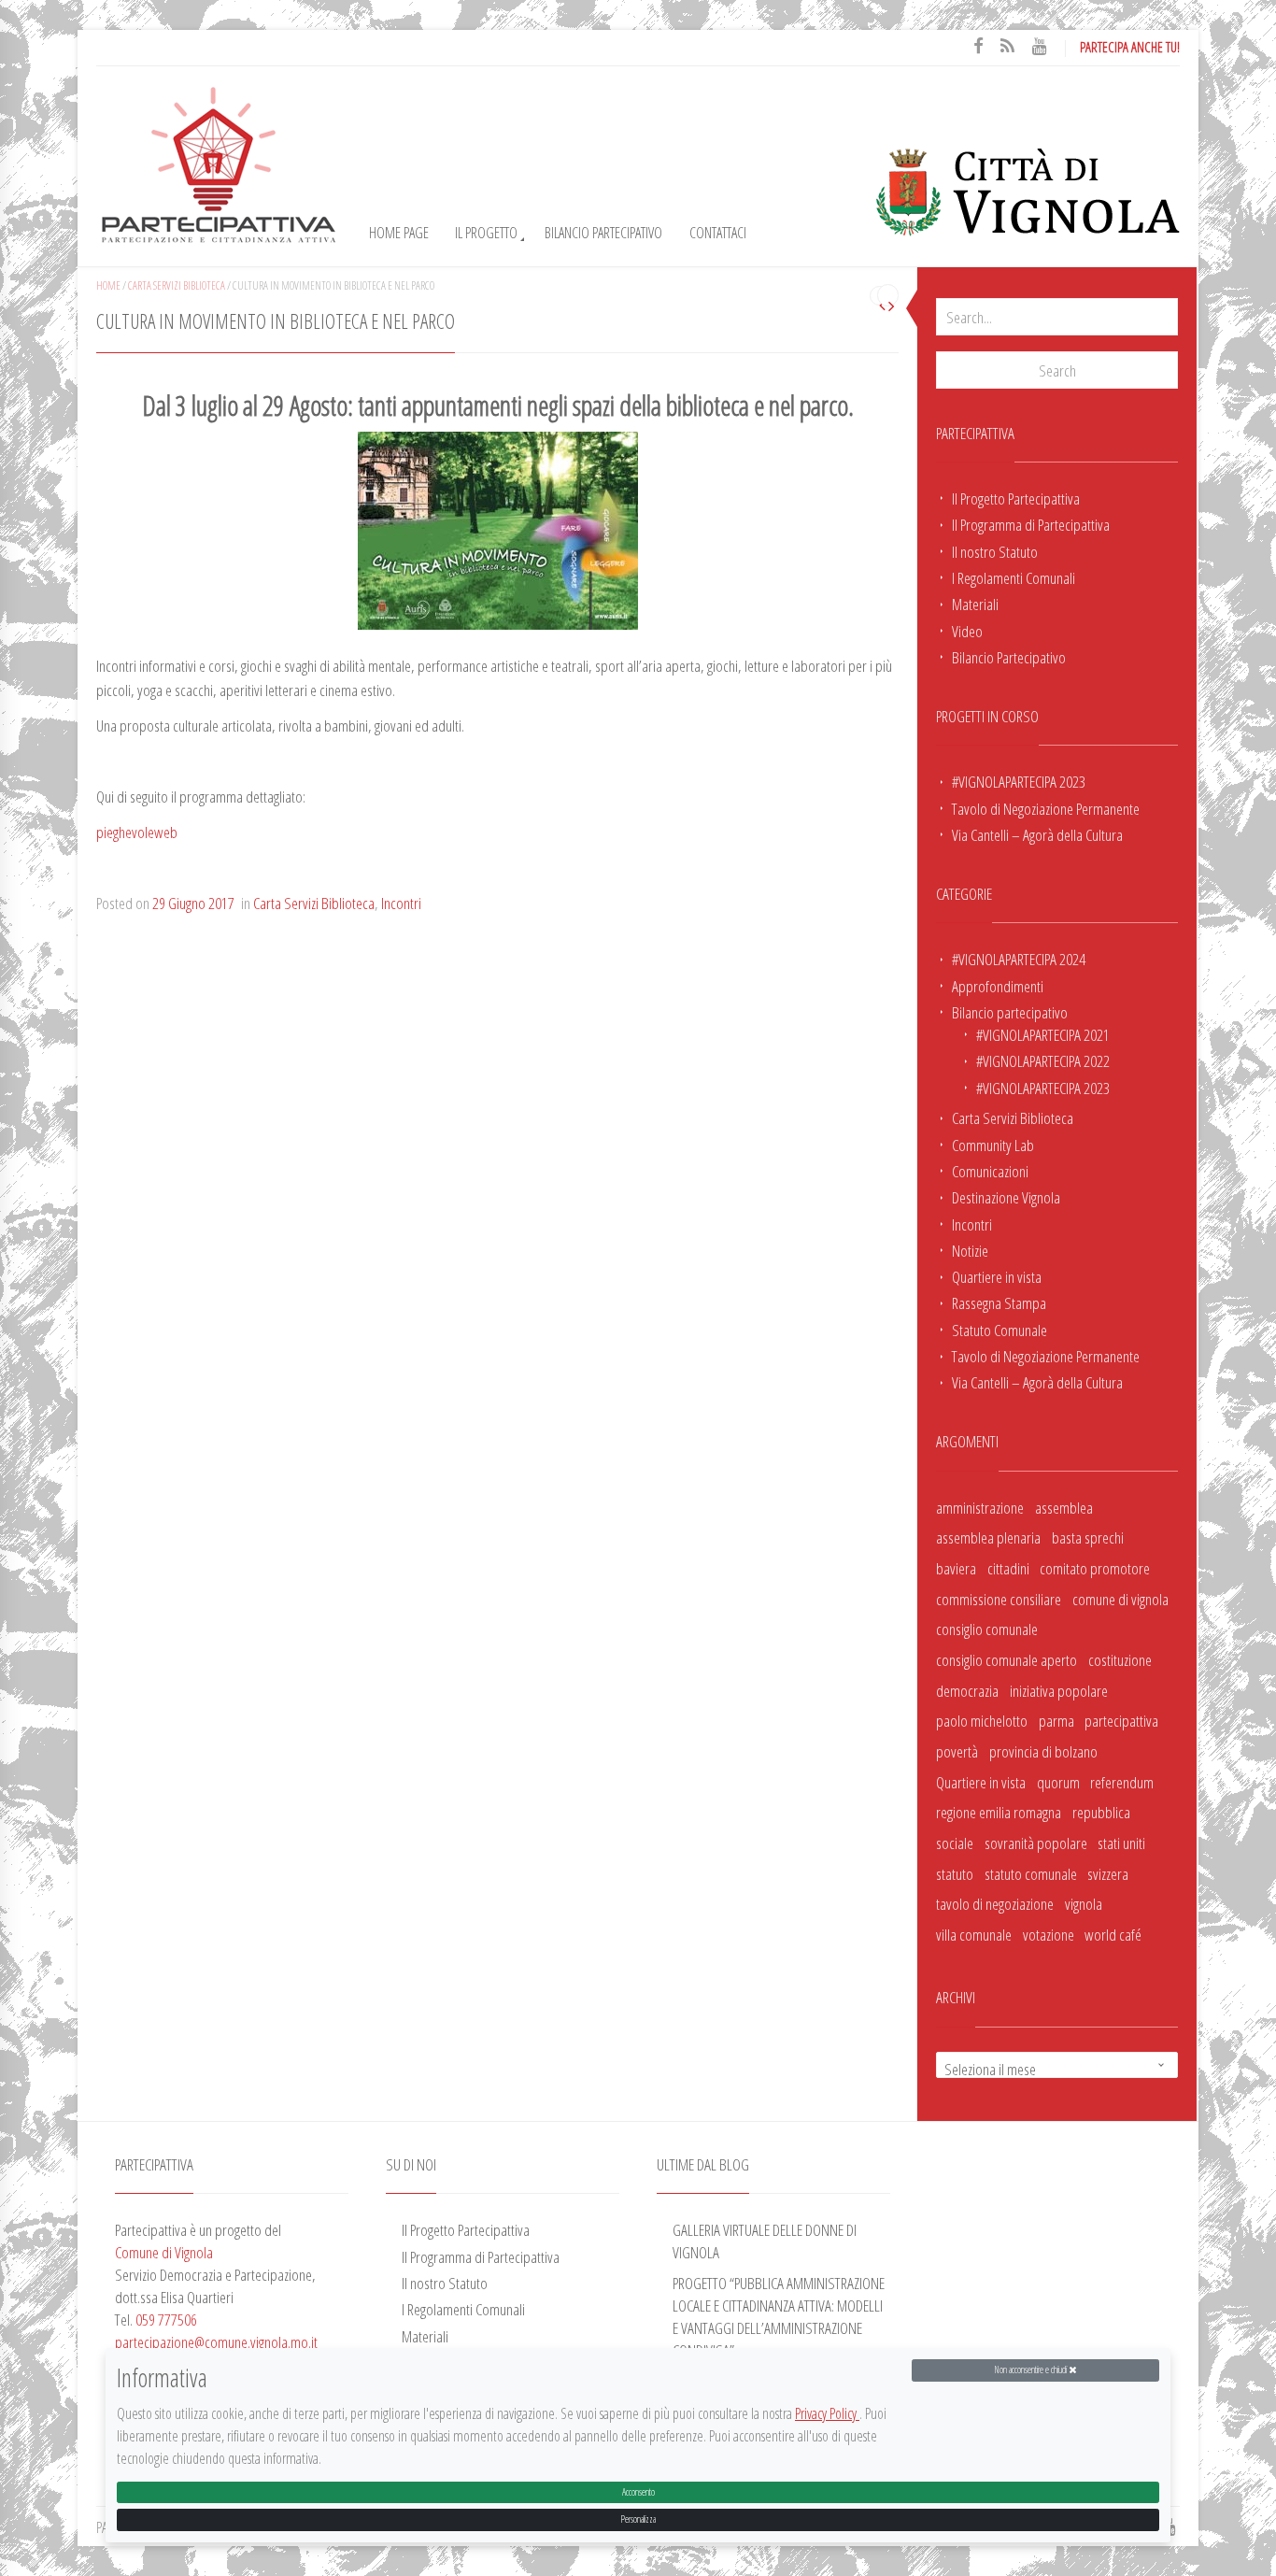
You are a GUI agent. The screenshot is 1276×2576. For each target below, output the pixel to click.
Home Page (399, 233)
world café (1113, 1934)
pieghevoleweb (137, 832)
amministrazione (980, 1507)
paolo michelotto (982, 1720)
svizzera (1108, 1873)
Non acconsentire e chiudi (1031, 2370)
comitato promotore (1095, 1568)
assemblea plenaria (988, 1537)
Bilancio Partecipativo (603, 233)
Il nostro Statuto (995, 551)
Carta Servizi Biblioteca (1013, 1117)
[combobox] (1057, 2065)
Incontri (972, 1224)
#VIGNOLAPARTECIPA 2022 (1043, 1060)
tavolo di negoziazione (995, 1903)
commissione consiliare (999, 1599)
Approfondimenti (998, 986)
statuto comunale (1031, 1873)
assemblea (1064, 1507)
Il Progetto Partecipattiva (1016, 498)
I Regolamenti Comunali (1014, 577)
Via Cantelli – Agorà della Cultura (1037, 834)
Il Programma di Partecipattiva (1031, 524)
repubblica (1101, 1812)
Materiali (975, 604)
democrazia (967, 1690)
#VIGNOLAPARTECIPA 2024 (1019, 959)
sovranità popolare (1036, 1843)
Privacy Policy (827, 2414)
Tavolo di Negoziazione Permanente (1046, 808)
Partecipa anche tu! (1130, 47)
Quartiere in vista (997, 1276)
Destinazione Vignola (1006, 1197)
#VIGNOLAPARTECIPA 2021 (1043, 1034)
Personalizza (638, 2519)
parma (1056, 1720)
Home (108, 285)
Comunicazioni (990, 1171)
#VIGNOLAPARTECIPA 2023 (1019, 781)
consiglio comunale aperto (1007, 1659)
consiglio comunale (987, 1629)
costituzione (1120, 1659)
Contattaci (718, 233)
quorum (1058, 1782)
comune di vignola (1120, 1599)
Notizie (970, 1250)
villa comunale (974, 1934)
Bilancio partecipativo (1010, 1012)
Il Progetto (486, 233)
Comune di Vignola (164, 2252)
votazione (1049, 1934)
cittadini (1008, 1568)
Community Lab (993, 1145)
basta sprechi (1088, 1537)
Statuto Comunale (1000, 1330)
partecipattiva (1121, 1720)
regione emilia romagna (999, 1812)
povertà (957, 1751)
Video (967, 631)
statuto (955, 1873)
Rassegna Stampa (999, 1302)
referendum (1122, 1782)
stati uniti (1121, 1843)
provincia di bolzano (1043, 1751)
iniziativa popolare (1059, 1690)
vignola (1084, 1903)
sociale (955, 1843)
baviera (956, 1568)
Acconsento (638, 2492)
